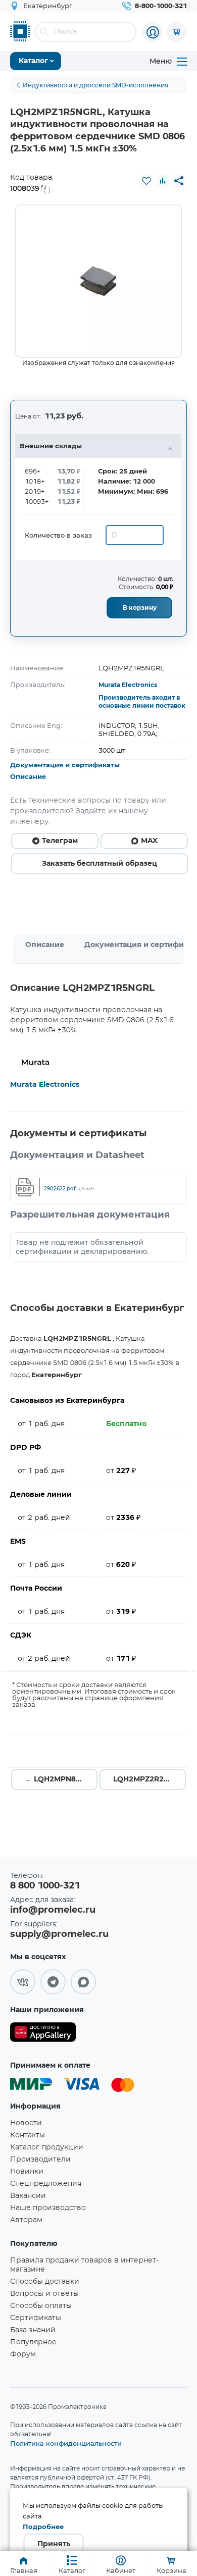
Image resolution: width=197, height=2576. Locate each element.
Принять (54, 2544)
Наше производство (48, 2208)
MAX (149, 841)
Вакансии (28, 2196)
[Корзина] (177, 32)
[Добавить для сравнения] (163, 181)
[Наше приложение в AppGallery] (43, 2034)
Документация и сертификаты (65, 766)
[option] (98, 281)
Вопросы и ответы (44, 2294)
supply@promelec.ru (59, 1934)
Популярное (33, 2342)
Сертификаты (36, 2318)
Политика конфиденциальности (66, 2443)
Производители (40, 2160)
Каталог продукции (47, 2147)
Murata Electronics (128, 685)
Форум (23, 2354)
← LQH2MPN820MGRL (61, 1779)
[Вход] (153, 32)
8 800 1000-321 (45, 1886)
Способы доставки (45, 2282)
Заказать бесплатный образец (100, 864)
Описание (28, 777)
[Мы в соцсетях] (23, 1982)
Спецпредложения (46, 2184)
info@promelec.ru (53, 1910)
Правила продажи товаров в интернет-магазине (84, 2265)
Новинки (27, 2172)
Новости (26, 2123)
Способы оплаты (41, 2306)
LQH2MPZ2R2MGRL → (150, 1779)
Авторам (26, 2220)
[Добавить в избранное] (146, 181)
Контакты (28, 2135)
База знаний (33, 2330)
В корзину (140, 608)
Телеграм (60, 841)
